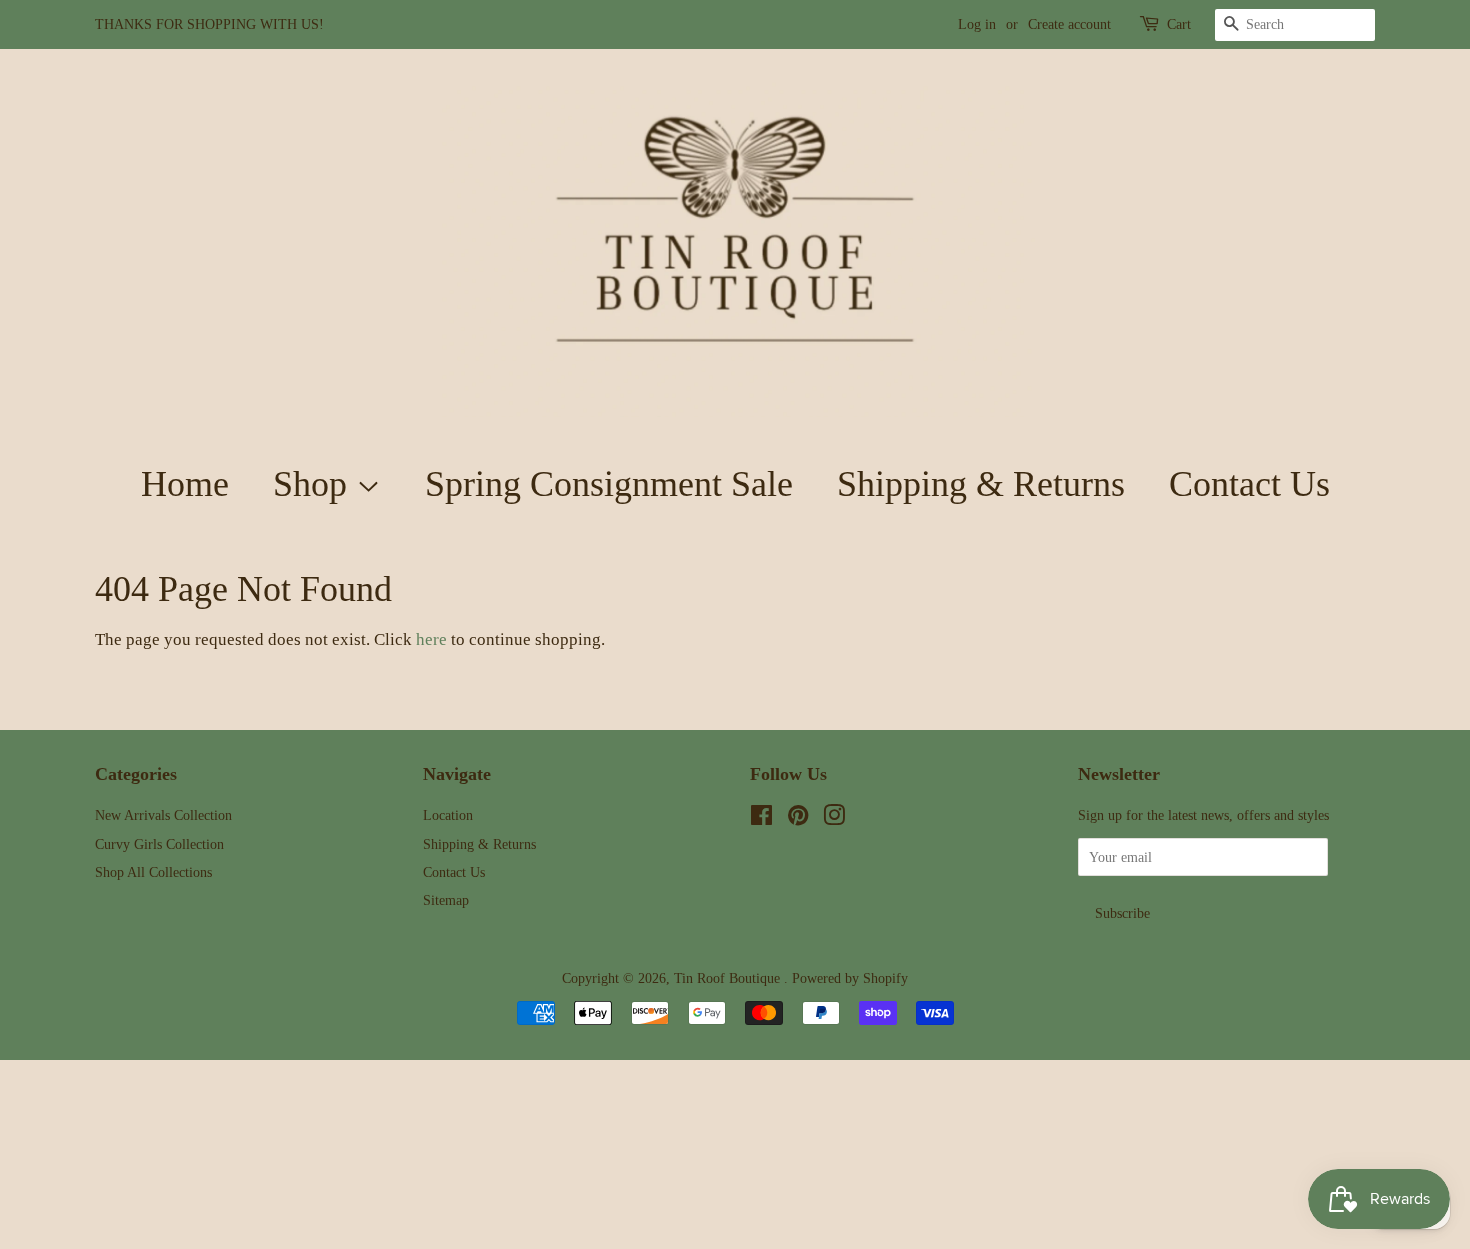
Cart (1179, 24)
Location (448, 815)
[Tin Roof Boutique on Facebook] (761, 819)
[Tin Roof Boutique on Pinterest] (798, 819)
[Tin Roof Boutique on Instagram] (834, 819)
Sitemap (446, 900)
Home (185, 484)
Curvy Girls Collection (159, 844)
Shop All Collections (153, 872)
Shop (314, 484)
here (431, 639)
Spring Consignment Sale (609, 484)
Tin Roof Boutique (729, 978)
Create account (1069, 24)
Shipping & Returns (981, 484)
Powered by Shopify (850, 978)
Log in (977, 24)
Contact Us (1249, 484)
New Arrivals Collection (163, 815)
